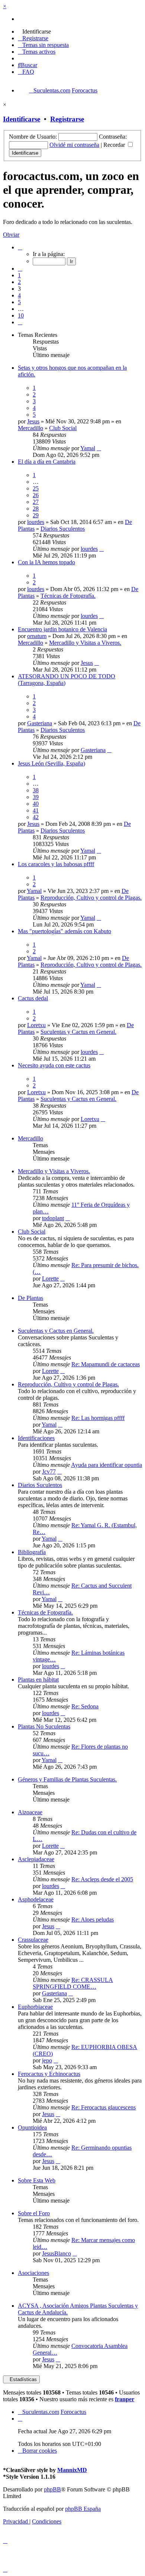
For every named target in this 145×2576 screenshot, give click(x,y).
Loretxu (36, 1025)
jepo (47, 2060)
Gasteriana (40, 723)
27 (36, 502)
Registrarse (67, 119)
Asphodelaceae (36, 1899)
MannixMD (72, 2470)
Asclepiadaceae (36, 1859)
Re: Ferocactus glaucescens (104, 2107)
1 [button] (19, 275)
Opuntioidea (32, 2127)
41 (36, 810)
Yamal (88, 448)
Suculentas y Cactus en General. (78, 1032)
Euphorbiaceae (35, 2007)
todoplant (53, 1218)
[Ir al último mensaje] (99, 448)
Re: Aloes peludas (93, 1920)
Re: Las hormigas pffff (98, 1418)
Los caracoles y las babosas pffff (56, 864)
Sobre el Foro (34, 2213)
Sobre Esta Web (37, 2180)
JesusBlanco (57, 2253)
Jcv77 (49, 1472)
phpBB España (83, 2509)
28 (36, 509)
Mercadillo (30, 428)
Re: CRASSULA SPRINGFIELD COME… (73, 1983)
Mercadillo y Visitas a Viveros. (85, 643)
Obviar (11, 235)
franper (125, 2399)
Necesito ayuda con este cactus (54, 1065)
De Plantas (30, 1298)
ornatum (37, 636)
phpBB (52, 2489)
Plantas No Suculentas (44, 1726)
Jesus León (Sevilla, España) (51, 763)
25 (36, 488)
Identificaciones (36, 1438)
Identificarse (22, 119)
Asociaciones (33, 2273)
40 (36, 804)
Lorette (50, 1278)
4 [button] (19, 295)
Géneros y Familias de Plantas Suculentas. (67, 1779)
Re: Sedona (85, 1706)
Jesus (33, 421)
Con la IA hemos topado (46, 562)
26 (36, 495)
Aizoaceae (30, 1812)
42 (36, 817)
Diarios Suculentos (63, 529)
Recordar (115, 145)
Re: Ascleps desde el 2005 (102, 1879)
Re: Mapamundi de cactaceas (106, 1364)
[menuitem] (34, 31)
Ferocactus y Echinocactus (49, 2074)
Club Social (63, 428)
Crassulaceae (33, 1940)
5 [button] (19, 302)
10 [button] (21, 315)
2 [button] (19, 282)
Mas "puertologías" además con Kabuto (65, 931)
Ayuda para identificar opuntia (107, 1465)
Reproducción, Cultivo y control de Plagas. (91, 898)
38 (36, 790)
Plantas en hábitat (38, 1680)
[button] (20, 247)
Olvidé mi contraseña (74, 145)
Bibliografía (32, 1552)
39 (36, 797)
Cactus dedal (33, 998)
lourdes (36, 522)
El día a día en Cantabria (47, 462)
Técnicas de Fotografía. (68, 596)
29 (36, 515)
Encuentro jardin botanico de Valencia (62, 629)
